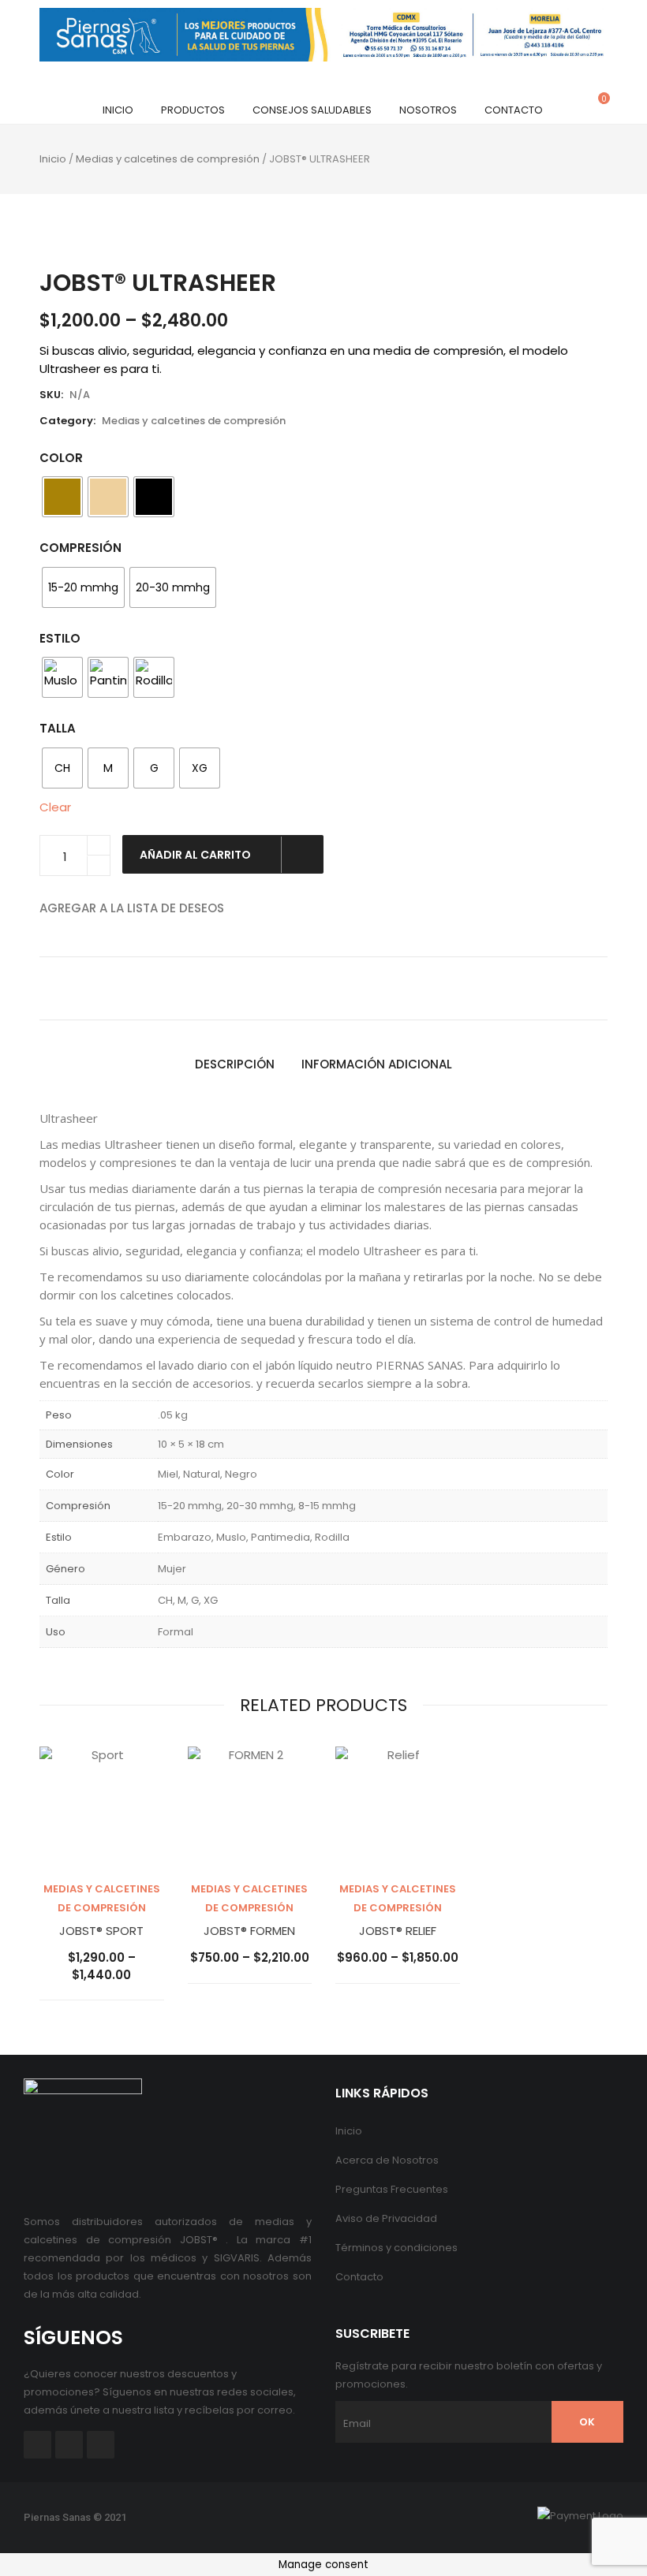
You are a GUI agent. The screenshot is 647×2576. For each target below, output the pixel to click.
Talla (58, 728)
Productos (193, 110)
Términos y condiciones (396, 2248)
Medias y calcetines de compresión (168, 159)
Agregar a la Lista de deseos (132, 908)
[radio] (62, 497)
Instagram (101, 2445)
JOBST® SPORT (101, 1931)
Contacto (514, 110)
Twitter (69, 2445)
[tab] (235, 1065)
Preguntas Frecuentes (392, 2189)
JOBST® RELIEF (398, 1931)
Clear (55, 807)
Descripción (235, 1064)
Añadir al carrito (196, 855)
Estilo (60, 638)
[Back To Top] (600, 2521)
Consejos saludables (312, 110)
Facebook (37, 2445)
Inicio (118, 110)
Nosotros (428, 110)
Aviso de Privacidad (386, 2218)
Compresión (80, 548)
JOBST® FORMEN (249, 1931)
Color (61, 458)
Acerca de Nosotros (387, 2160)
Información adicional (377, 1064)
